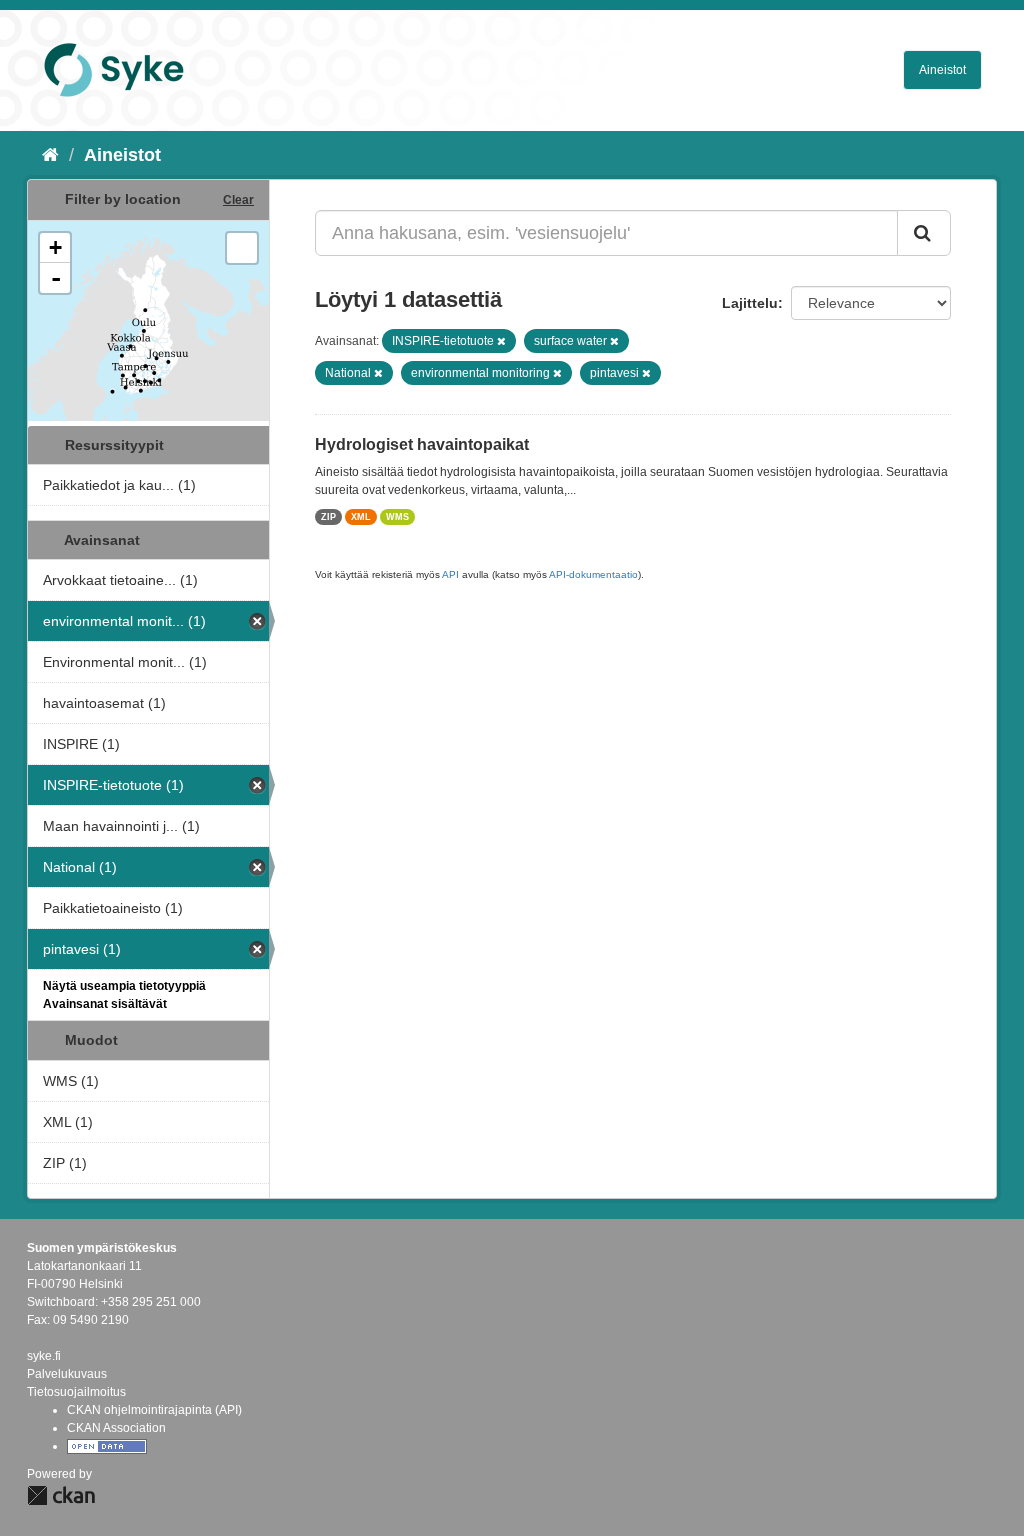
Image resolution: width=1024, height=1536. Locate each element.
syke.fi (44, 1356)
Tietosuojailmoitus (76, 1392)
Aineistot (942, 70)
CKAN (61, 1495)
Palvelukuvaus (67, 1374)
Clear (238, 200)
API (450, 574)
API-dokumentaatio (593, 574)
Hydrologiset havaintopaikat (422, 444)
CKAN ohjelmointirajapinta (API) (154, 1410)
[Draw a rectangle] (242, 248)
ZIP (328, 517)
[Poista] (501, 341)
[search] (924, 233)
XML (361, 517)
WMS (397, 517)
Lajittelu (750, 303)
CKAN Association (116, 1428)
